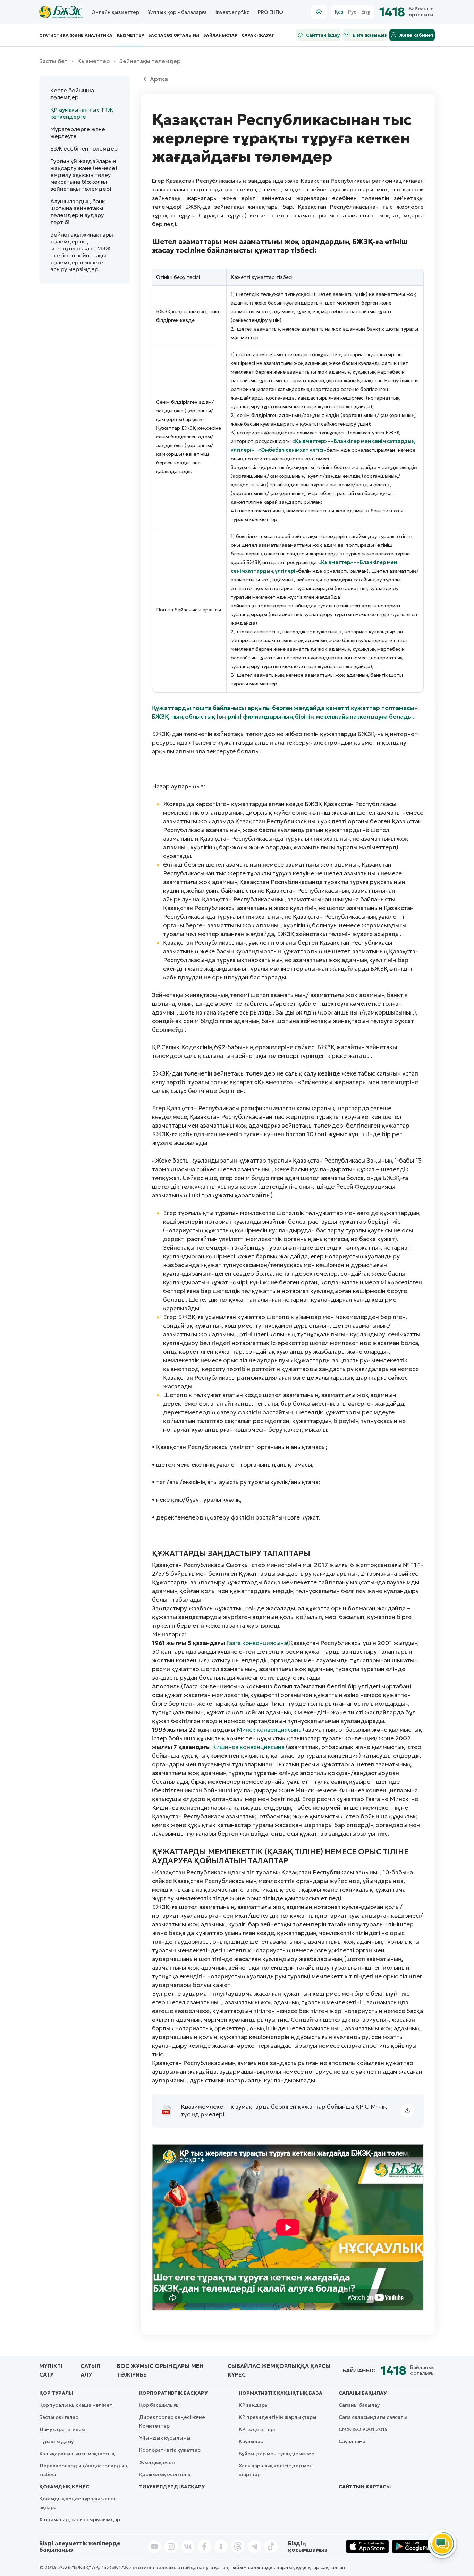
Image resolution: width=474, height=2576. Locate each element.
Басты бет (53, 61)
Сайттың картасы (365, 2487)
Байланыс (359, 2370)
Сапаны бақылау (363, 2393)
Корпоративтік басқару (173, 2393)
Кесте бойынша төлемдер (72, 94)
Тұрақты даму (56, 2441)
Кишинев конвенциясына (248, 1747)
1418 (392, 12)
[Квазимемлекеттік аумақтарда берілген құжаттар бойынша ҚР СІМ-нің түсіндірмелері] (407, 2111)
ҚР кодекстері (257, 2429)
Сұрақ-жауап (258, 35)
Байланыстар (220, 35)
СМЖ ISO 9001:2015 (363, 2429)
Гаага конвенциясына (257, 1643)
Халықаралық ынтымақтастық (77, 2454)
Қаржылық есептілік (165, 2474)
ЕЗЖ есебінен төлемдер (84, 148)
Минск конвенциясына (269, 1730)
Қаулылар (251, 2441)
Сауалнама (352, 2441)
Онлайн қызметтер (115, 12)
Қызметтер (130, 35)
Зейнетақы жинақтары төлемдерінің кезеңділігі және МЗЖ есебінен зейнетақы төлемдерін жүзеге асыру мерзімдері (82, 252)
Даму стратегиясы (62, 2429)
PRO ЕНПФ (270, 12)
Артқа (159, 79)
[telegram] (254, 2547)
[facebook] (204, 2547)
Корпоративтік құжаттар (170, 2450)
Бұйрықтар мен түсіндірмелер (277, 2454)
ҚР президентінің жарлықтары (278, 2417)
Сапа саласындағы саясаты (373, 2417)
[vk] (188, 2547)
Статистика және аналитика (76, 35)
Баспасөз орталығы (174, 35)
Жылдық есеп (157, 2462)
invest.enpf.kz (232, 12)
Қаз (339, 12)
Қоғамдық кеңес (64, 2487)
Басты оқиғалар (59, 2417)
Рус (352, 12)
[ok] (221, 2547)
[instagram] (171, 2547)
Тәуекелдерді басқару (172, 2487)
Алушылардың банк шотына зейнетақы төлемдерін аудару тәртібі (78, 212)
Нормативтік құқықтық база (281, 2393)
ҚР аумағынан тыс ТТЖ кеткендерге (82, 113)
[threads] (238, 2547)
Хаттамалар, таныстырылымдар (80, 2519)
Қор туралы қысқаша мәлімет (76, 2405)
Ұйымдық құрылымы (165, 2438)
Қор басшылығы (159, 2405)
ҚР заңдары (254, 2405)
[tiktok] (271, 2547)
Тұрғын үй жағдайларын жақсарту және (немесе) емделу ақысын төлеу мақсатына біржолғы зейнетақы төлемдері (84, 175)
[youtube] (154, 2547)
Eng (366, 12)
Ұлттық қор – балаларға (177, 12)
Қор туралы (56, 2393)
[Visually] (319, 12)
